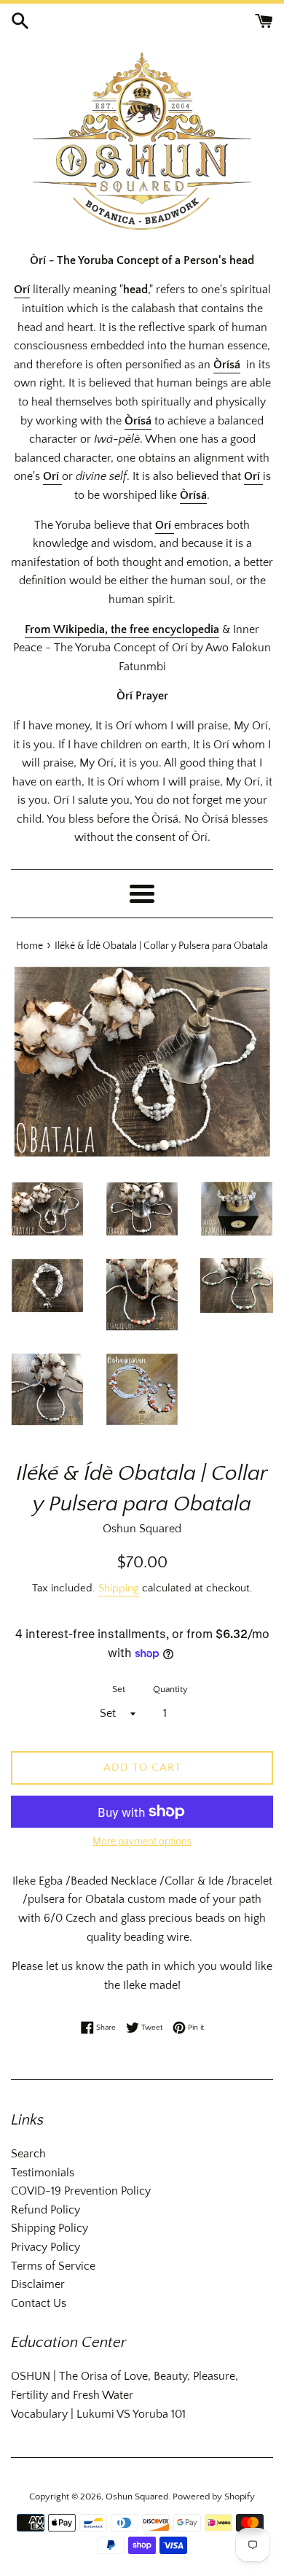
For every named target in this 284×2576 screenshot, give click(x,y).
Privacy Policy (46, 2247)
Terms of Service (53, 2266)
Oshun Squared (137, 2497)
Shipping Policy (50, 2228)
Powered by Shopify (214, 2497)
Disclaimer (38, 2284)
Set (119, 1689)
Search (28, 2154)
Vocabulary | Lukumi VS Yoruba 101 (98, 2414)
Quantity (170, 1689)
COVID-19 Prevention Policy (81, 2191)
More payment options (142, 1842)
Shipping (119, 1588)
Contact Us (39, 2303)
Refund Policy (46, 2210)
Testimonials (43, 2173)
